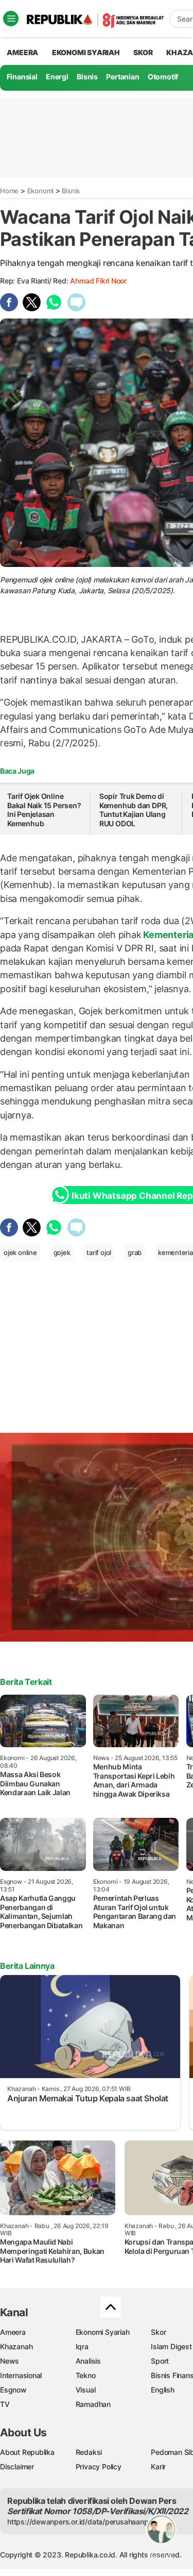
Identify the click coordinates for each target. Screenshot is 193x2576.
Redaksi (89, 2452)
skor (143, 52)
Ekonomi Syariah (86, 52)
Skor (158, 2332)
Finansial (22, 77)
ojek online (20, 1252)
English (163, 2390)
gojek (62, 1252)
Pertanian (122, 77)
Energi (57, 77)
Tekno (86, 2375)
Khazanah (16, 2346)
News (10, 2361)
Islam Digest (171, 2346)
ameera (22, 52)
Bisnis (87, 77)
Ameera (13, 2332)
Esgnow (13, 2390)
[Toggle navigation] (11, 19)
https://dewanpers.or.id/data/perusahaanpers (83, 2522)
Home (9, 191)
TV (5, 2404)
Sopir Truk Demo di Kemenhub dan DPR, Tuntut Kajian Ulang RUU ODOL (134, 810)
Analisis (88, 2361)
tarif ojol (99, 1252)
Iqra (82, 2346)
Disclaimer (17, 2466)
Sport (160, 2361)
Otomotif (163, 77)
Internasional (21, 2375)
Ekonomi (41, 191)
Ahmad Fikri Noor (98, 281)
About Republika (27, 2452)
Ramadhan (93, 2404)
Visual (86, 2390)
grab (135, 1252)
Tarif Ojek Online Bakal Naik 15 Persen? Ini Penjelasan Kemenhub (44, 810)
